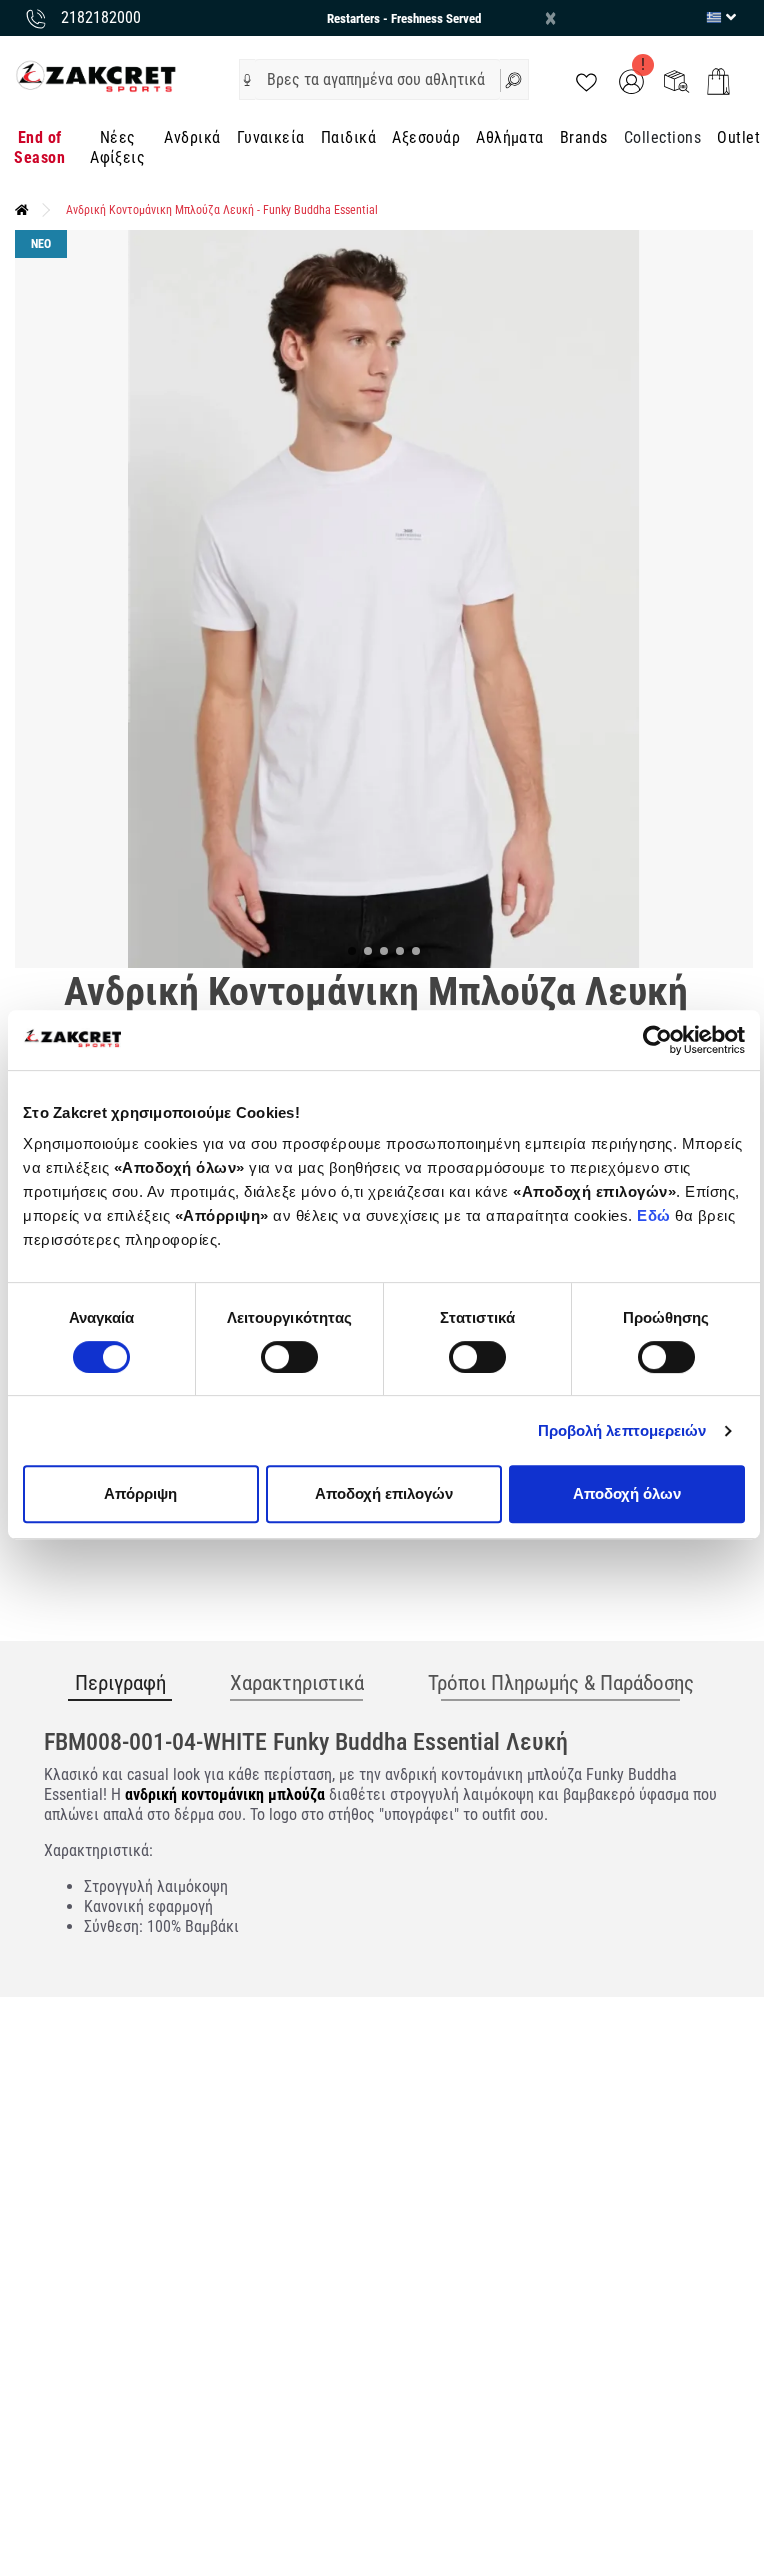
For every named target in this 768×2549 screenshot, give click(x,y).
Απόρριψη (140, 1493)
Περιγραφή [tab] (120, 1683)
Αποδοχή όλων (627, 1493)
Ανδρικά (192, 137)
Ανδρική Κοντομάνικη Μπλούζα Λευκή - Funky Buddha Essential (222, 210)
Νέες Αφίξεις (117, 147)
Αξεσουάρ (426, 137)
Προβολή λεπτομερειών (622, 1430)
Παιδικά (348, 137)
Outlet (738, 137)
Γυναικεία (271, 137)
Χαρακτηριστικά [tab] (297, 1683)
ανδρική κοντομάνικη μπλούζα (225, 1794)
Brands (584, 137)
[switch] (289, 1357)
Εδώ (656, 1215)
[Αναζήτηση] (514, 79)
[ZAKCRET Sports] (96, 75)
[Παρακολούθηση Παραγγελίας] (676, 80)
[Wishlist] (586, 80)
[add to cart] (718, 81)
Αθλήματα (510, 137)
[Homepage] (22, 210)
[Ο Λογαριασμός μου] (631, 80)
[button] (247, 80)
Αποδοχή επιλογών (384, 1493)
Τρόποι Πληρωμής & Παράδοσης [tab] (561, 1683)
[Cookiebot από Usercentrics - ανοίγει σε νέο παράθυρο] (657, 1040)
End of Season (39, 147)
